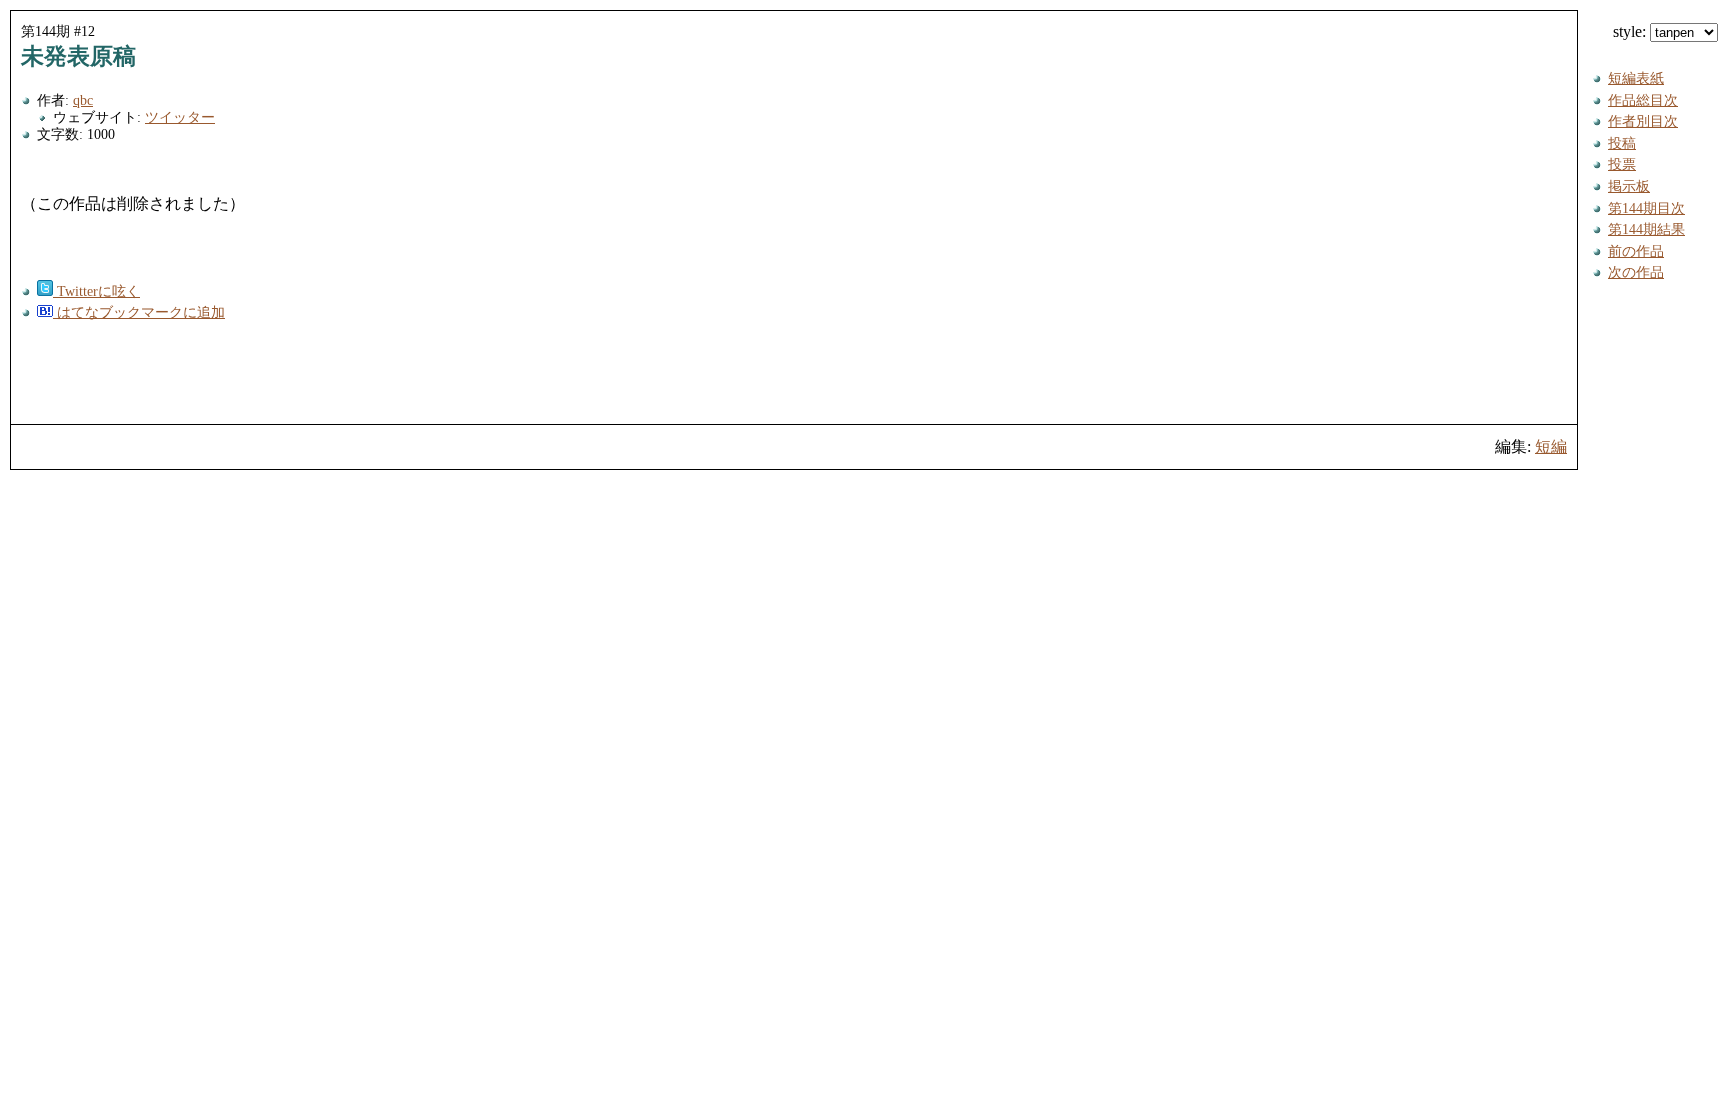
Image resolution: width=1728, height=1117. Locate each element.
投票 (1622, 164)
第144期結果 (1646, 229)
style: (1631, 31)
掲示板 (1629, 186)
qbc (83, 100)
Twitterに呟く (96, 291)
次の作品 (1636, 272)
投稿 (1622, 143)
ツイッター (180, 117)
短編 (1551, 446)
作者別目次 (1643, 121)
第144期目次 (1646, 208)
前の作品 (1636, 251)
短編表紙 (1636, 78)
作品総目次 (1643, 100)
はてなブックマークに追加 (139, 312)
